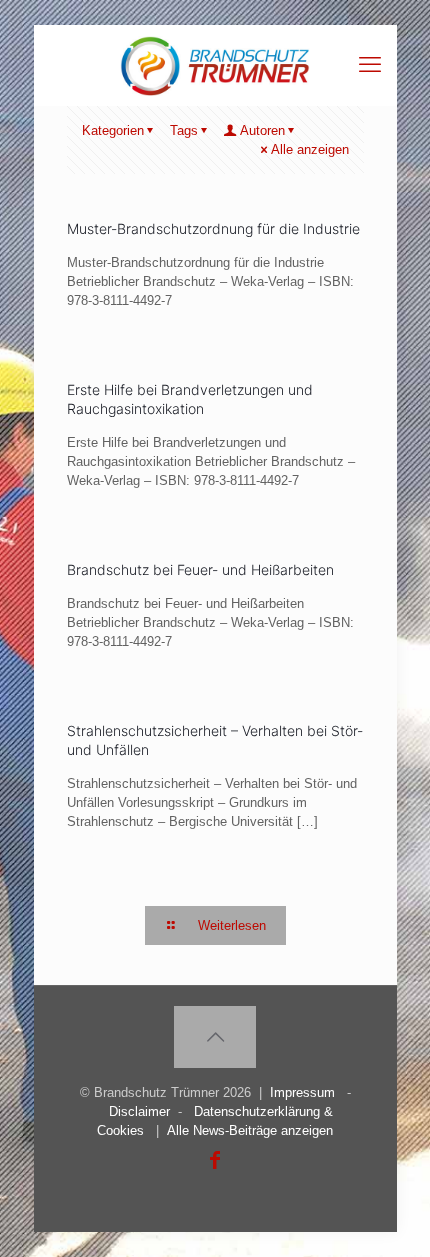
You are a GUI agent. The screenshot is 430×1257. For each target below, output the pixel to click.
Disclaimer (139, 1111)
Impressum (302, 1092)
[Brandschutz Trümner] (215, 65)
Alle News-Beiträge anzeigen (250, 1130)
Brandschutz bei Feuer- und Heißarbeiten (200, 569)
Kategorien (113, 130)
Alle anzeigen (310, 149)
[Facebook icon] (215, 1160)
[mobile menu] (370, 65)
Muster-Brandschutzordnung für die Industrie (213, 228)
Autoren (262, 130)
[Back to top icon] (215, 1037)
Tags (184, 130)
